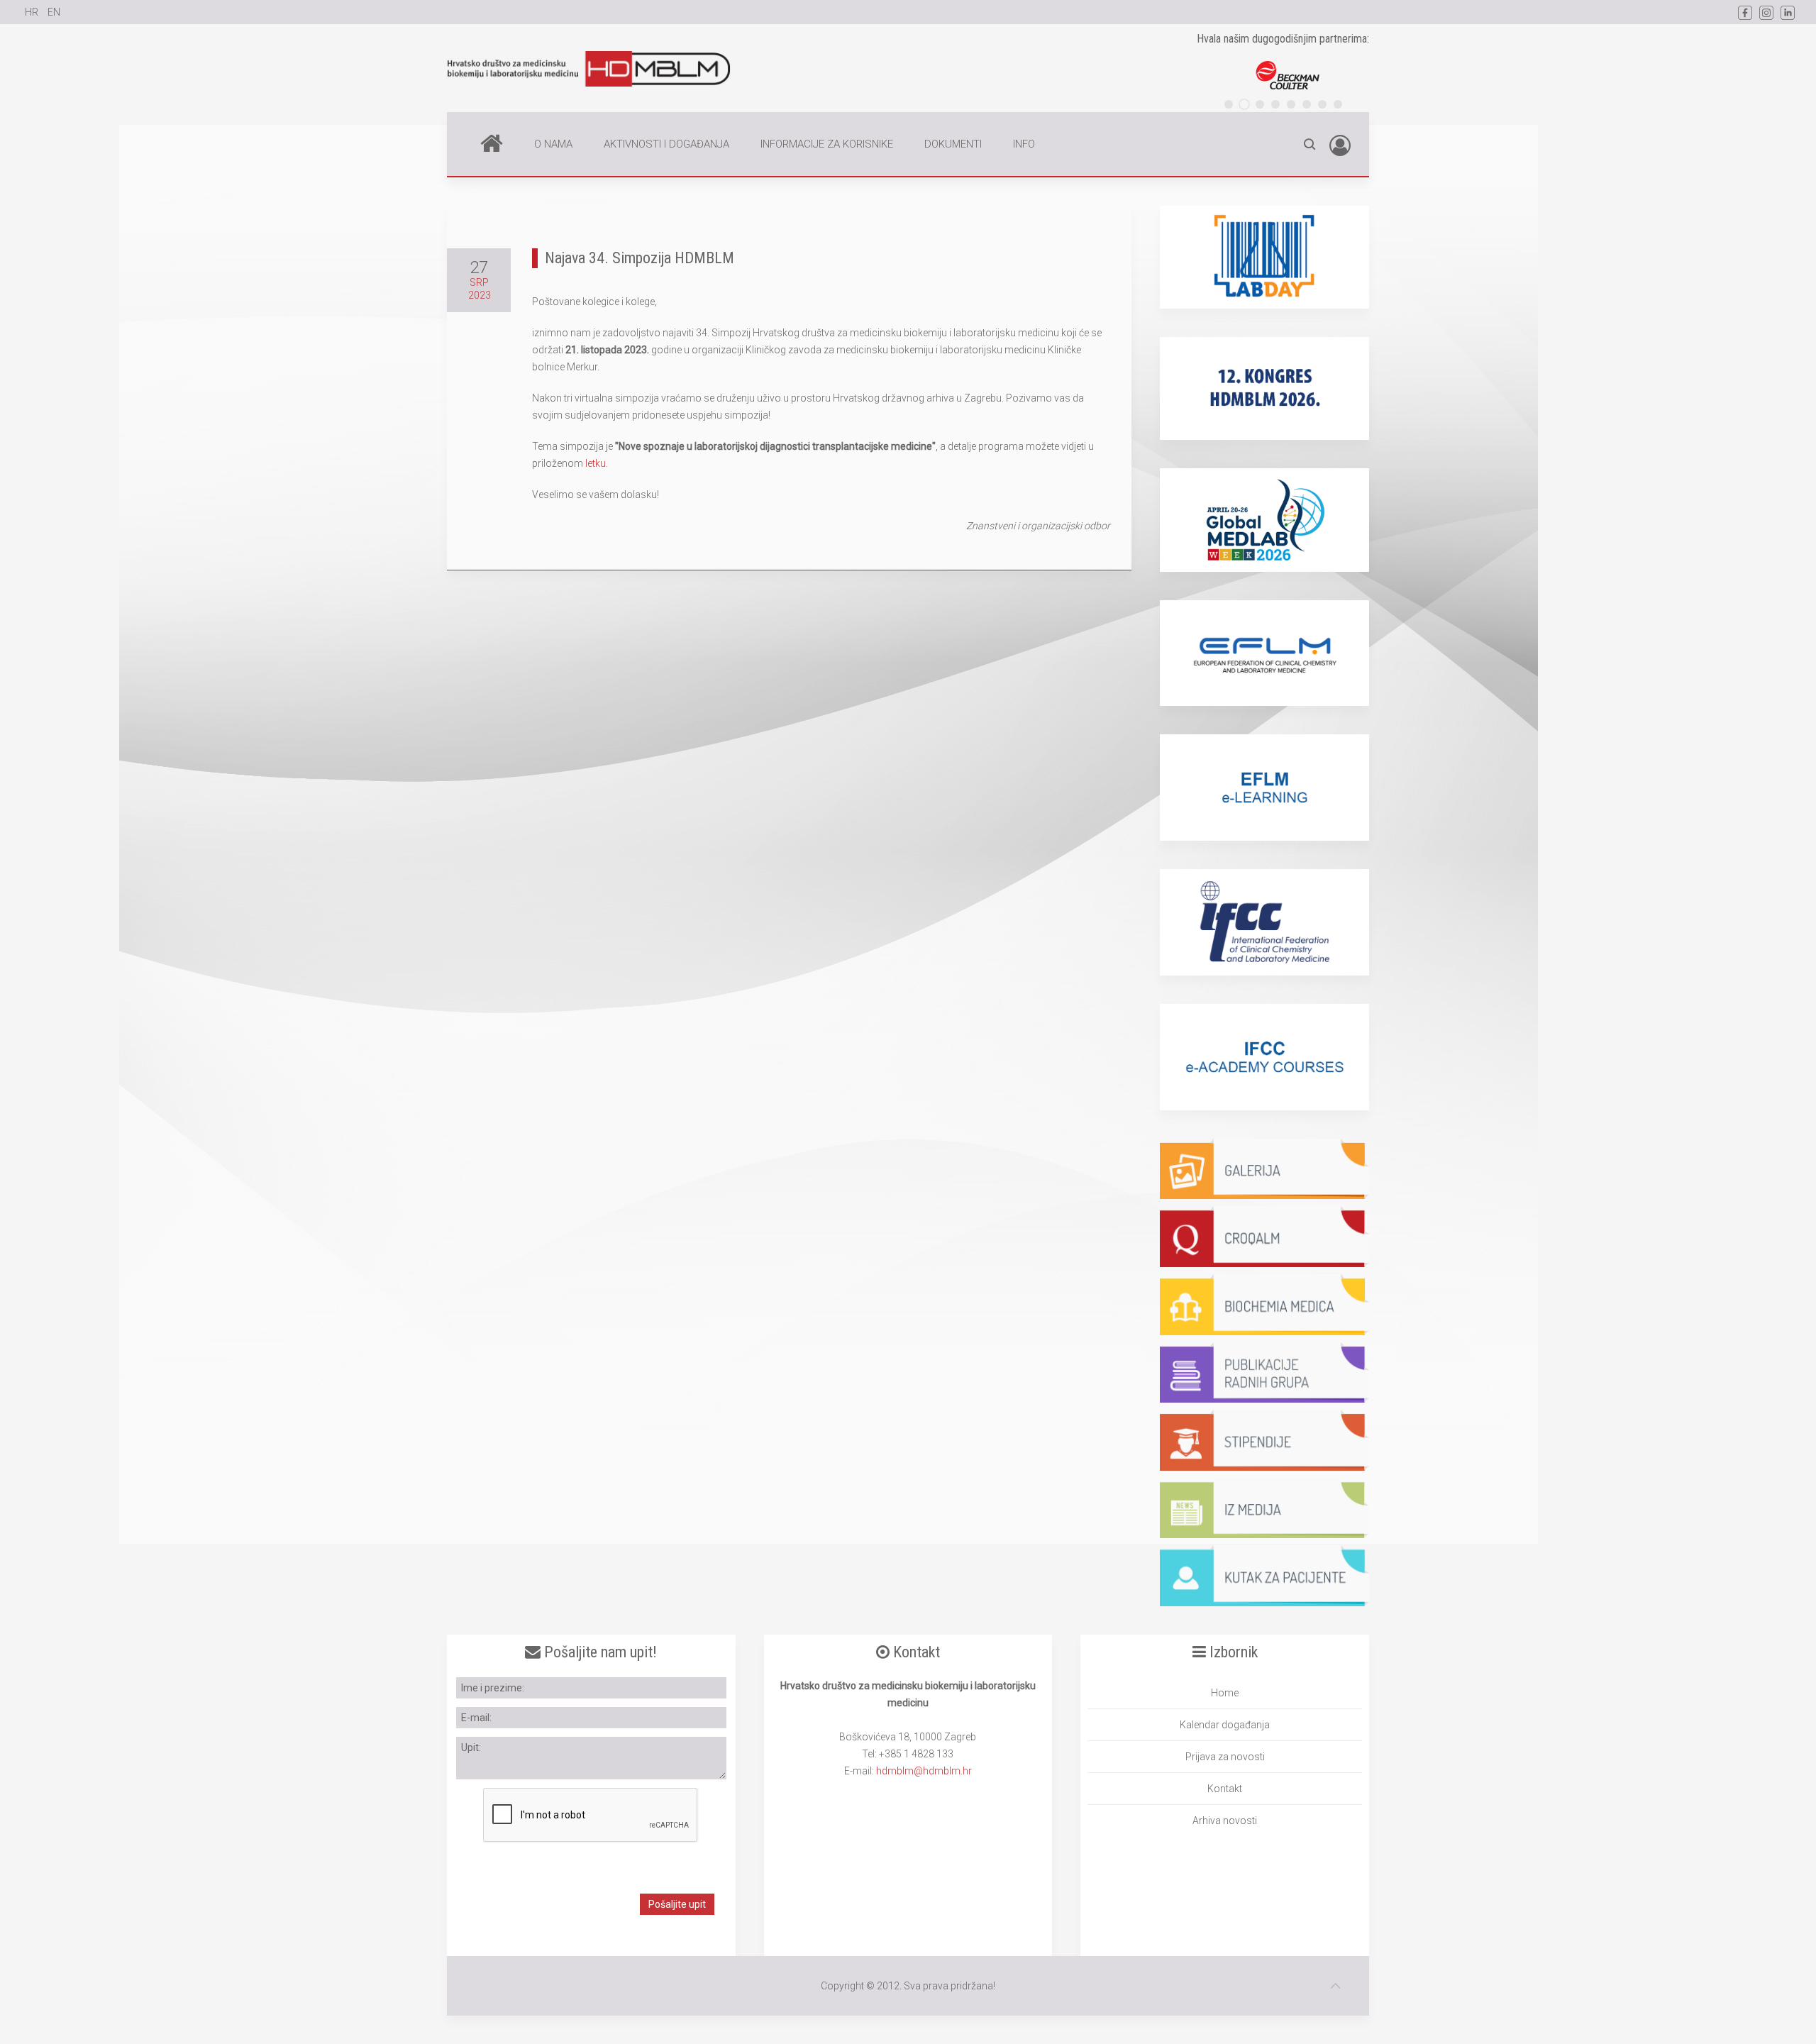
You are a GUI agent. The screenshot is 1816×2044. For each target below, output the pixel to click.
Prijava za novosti (1225, 1757)
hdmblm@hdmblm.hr (924, 1771)
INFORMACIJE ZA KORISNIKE (827, 144)
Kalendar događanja (1225, 1725)
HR (33, 12)
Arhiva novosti (1225, 1821)
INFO (1024, 144)
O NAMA (553, 144)
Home (492, 144)
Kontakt (1225, 1789)
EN (54, 12)
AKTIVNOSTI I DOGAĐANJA (666, 144)
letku (596, 463)
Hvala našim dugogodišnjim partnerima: (1283, 39)
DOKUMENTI (953, 144)
